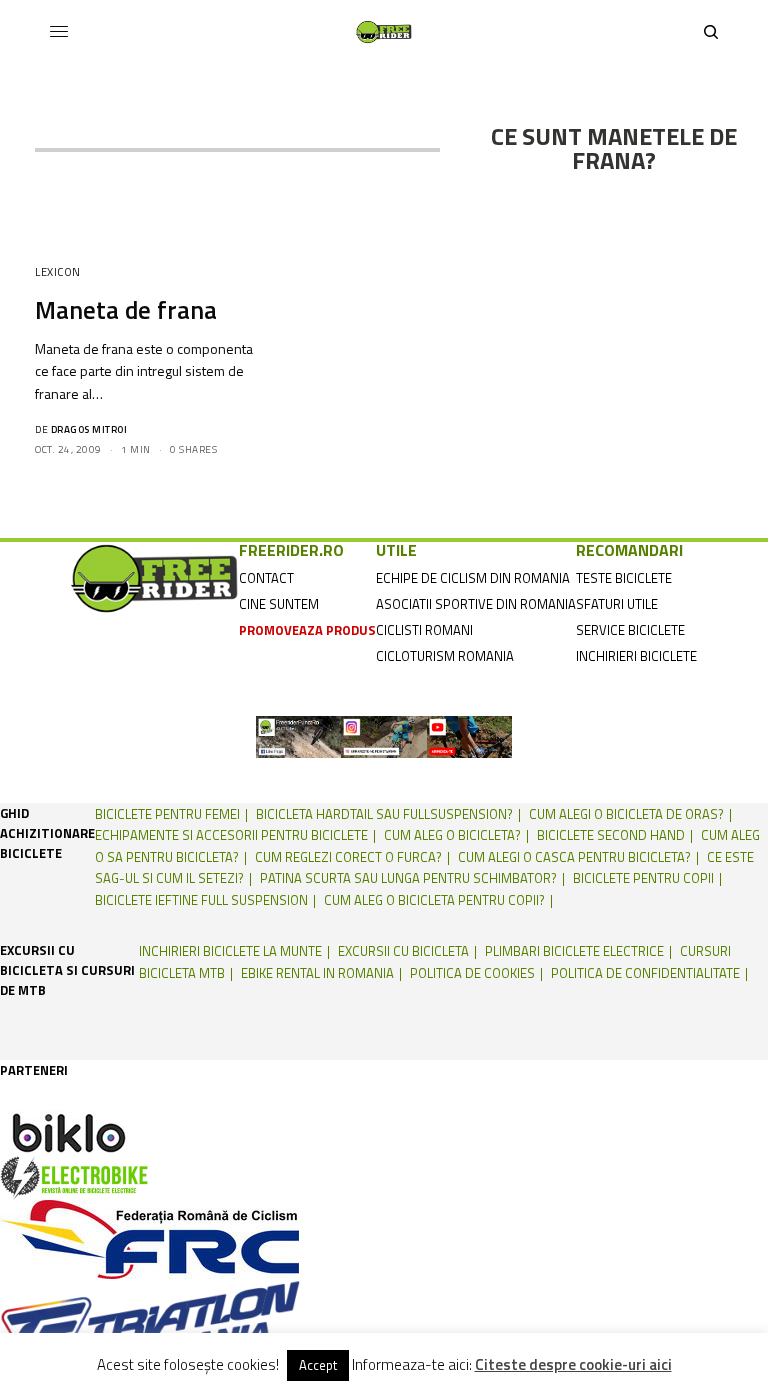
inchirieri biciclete (636, 656)
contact (266, 578)
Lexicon (58, 272)
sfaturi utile (617, 604)
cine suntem (279, 604)
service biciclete (630, 630)
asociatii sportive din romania (476, 604)
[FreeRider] (383, 32)
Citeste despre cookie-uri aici (573, 1365)
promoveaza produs (307, 630)
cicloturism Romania (445, 656)
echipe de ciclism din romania (473, 578)
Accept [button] (318, 1365)
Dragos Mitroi (89, 429)
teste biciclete (624, 578)
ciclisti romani (424, 630)
